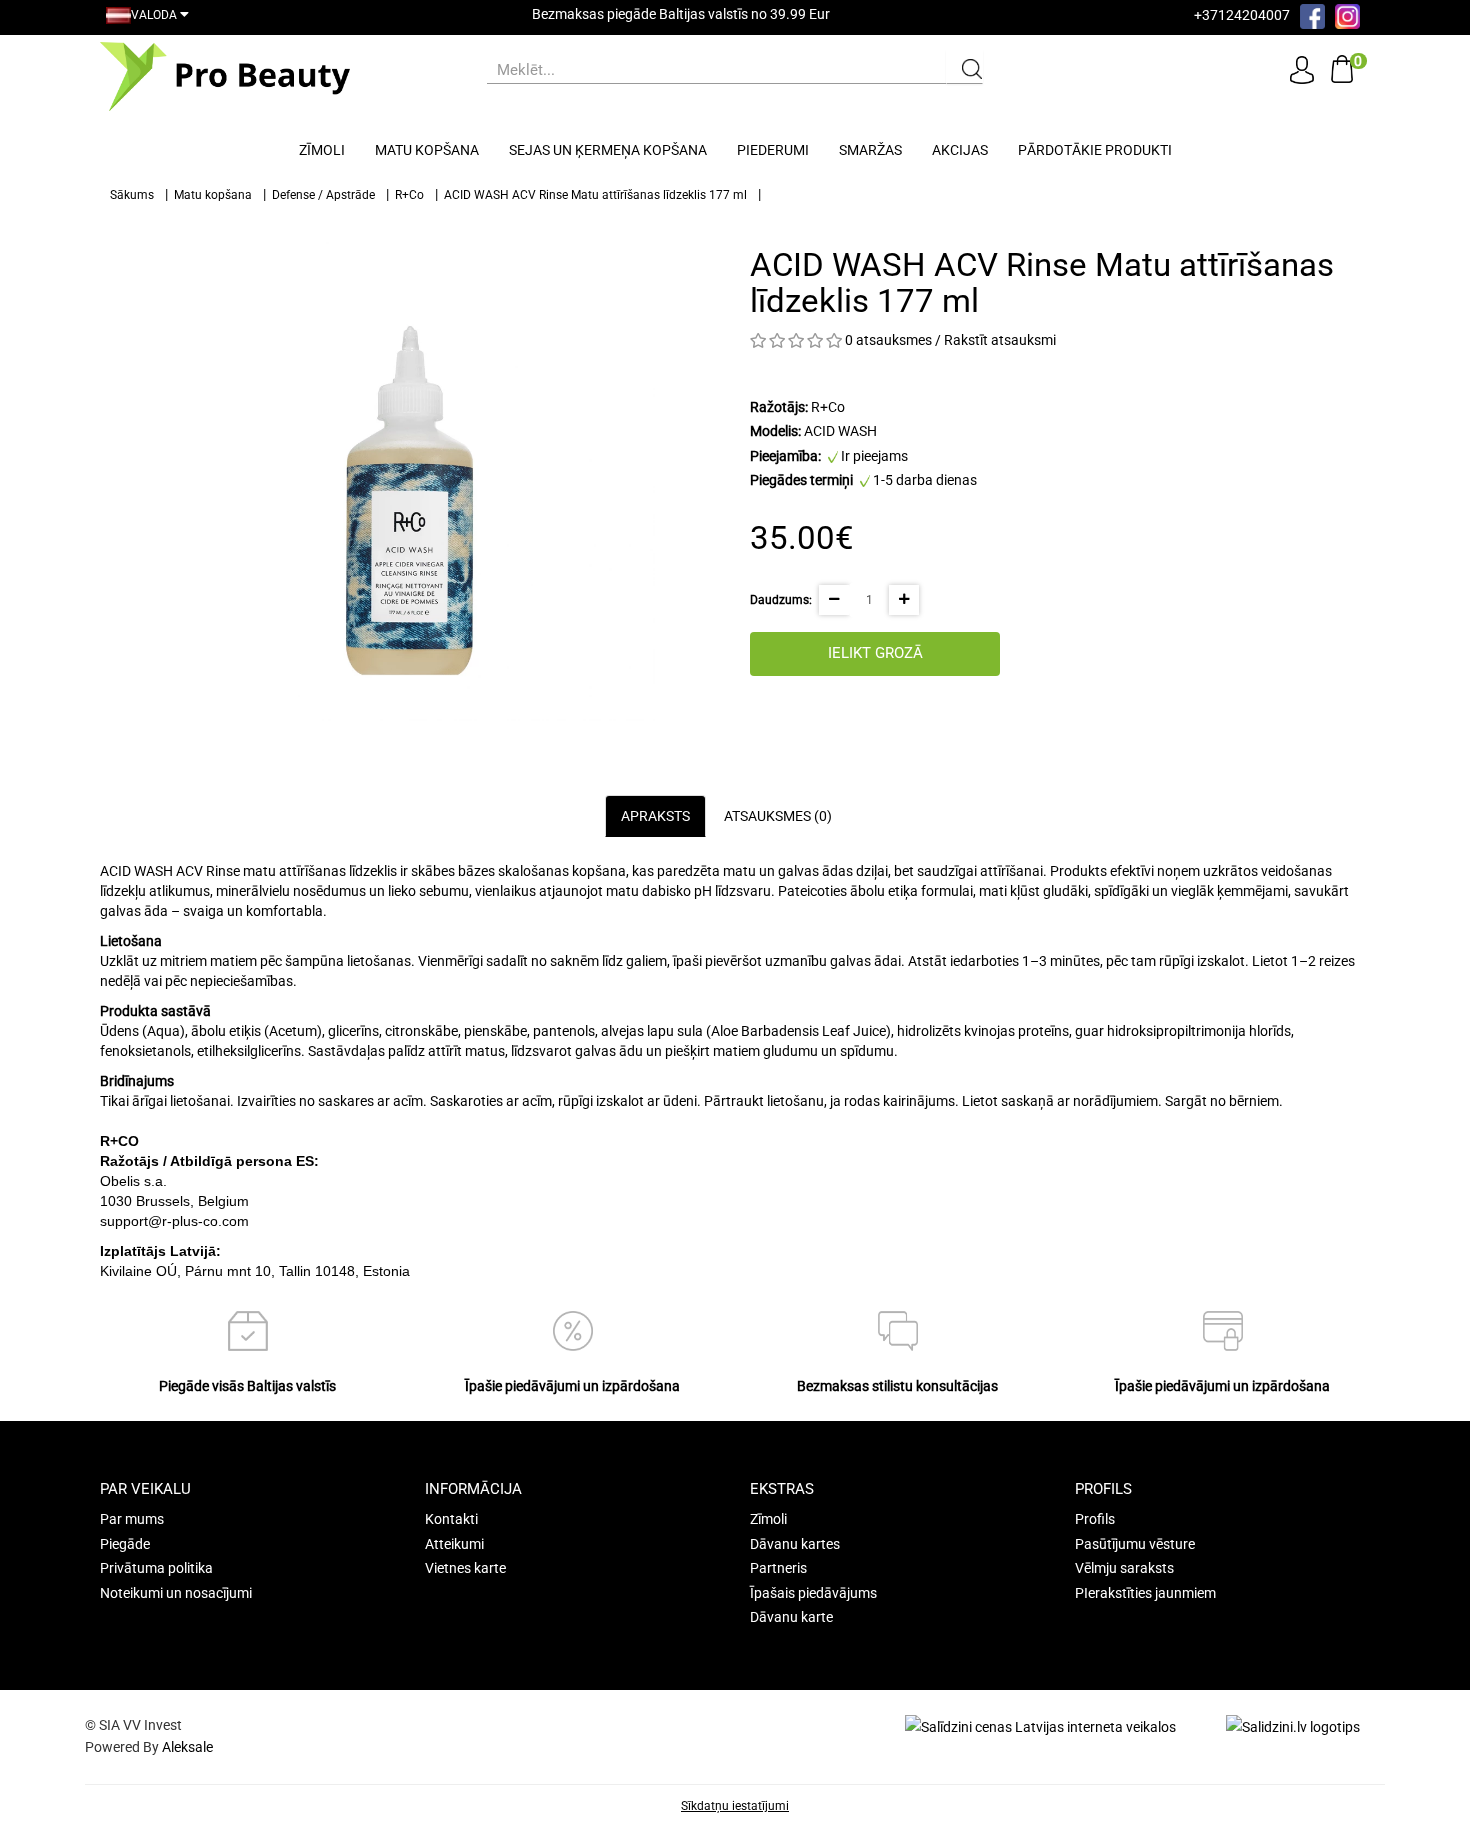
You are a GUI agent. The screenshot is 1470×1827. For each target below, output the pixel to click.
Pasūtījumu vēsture (1135, 1544)
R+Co (409, 195)
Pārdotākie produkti (1095, 150)
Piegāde (125, 1544)
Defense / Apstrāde (323, 195)
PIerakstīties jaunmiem (1145, 1593)
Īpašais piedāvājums (813, 1593)
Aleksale (187, 1747)
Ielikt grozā (875, 653)
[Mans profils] (1302, 69)
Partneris (778, 1568)
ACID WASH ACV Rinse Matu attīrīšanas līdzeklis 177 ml (595, 195)
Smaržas (870, 150)
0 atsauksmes (888, 340)
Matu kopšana (427, 150)
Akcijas (960, 150)
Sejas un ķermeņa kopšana (608, 150)
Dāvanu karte (791, 1617)
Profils (1095, 1519)
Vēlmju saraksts (1124, 1568)
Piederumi (773, 150)
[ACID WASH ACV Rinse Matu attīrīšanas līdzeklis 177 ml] (410, 476)
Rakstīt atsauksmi (1000, 340)
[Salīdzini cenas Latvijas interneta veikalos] (1040, 1726)
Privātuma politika (156, 1568)
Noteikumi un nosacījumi (176, 1593)
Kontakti (451, 1519)
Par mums (132, 1519)
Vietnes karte (465, 1568)
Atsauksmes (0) (778, 816)
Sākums (132, 195)
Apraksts (655, 816)
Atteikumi (454, 1544)
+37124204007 (1242, 15)
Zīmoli (322, 150)
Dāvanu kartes (795, 1544)
